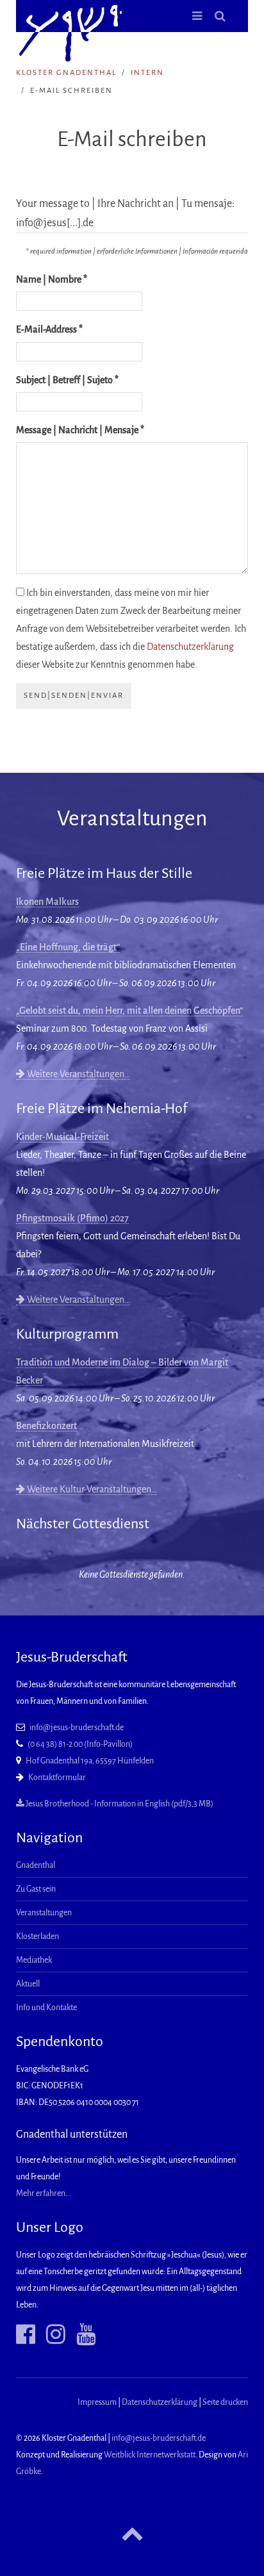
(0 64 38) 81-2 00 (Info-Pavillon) (80, 1744)
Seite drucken (225, 2402)
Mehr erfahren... (44, 2193)
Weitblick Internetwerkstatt (150, 2455)
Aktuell (28, 1984)
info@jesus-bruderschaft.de (77, 1728)
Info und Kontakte (46, 2008)
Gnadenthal (36, 1865)
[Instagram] (51, 2334)
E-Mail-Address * (49, 329)
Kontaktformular (57, 1778)
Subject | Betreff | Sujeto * (67, 380)
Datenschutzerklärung (190, 647)
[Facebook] (26, 2334)
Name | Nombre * (52, 279)
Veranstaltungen (44, 1913)
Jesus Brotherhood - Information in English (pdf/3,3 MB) (119, 1804)
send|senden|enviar (74, 696)
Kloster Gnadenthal (66, 73)
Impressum (97, 2402)
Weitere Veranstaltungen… (78, 1074)
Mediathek (34, 1960)
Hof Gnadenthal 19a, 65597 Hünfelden (90, 1761)
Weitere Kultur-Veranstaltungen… (91, 1489)
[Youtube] (81, 2334)
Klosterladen (37, 1936)
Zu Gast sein (36, 1889)
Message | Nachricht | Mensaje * (80, 430)
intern (147, 73)
